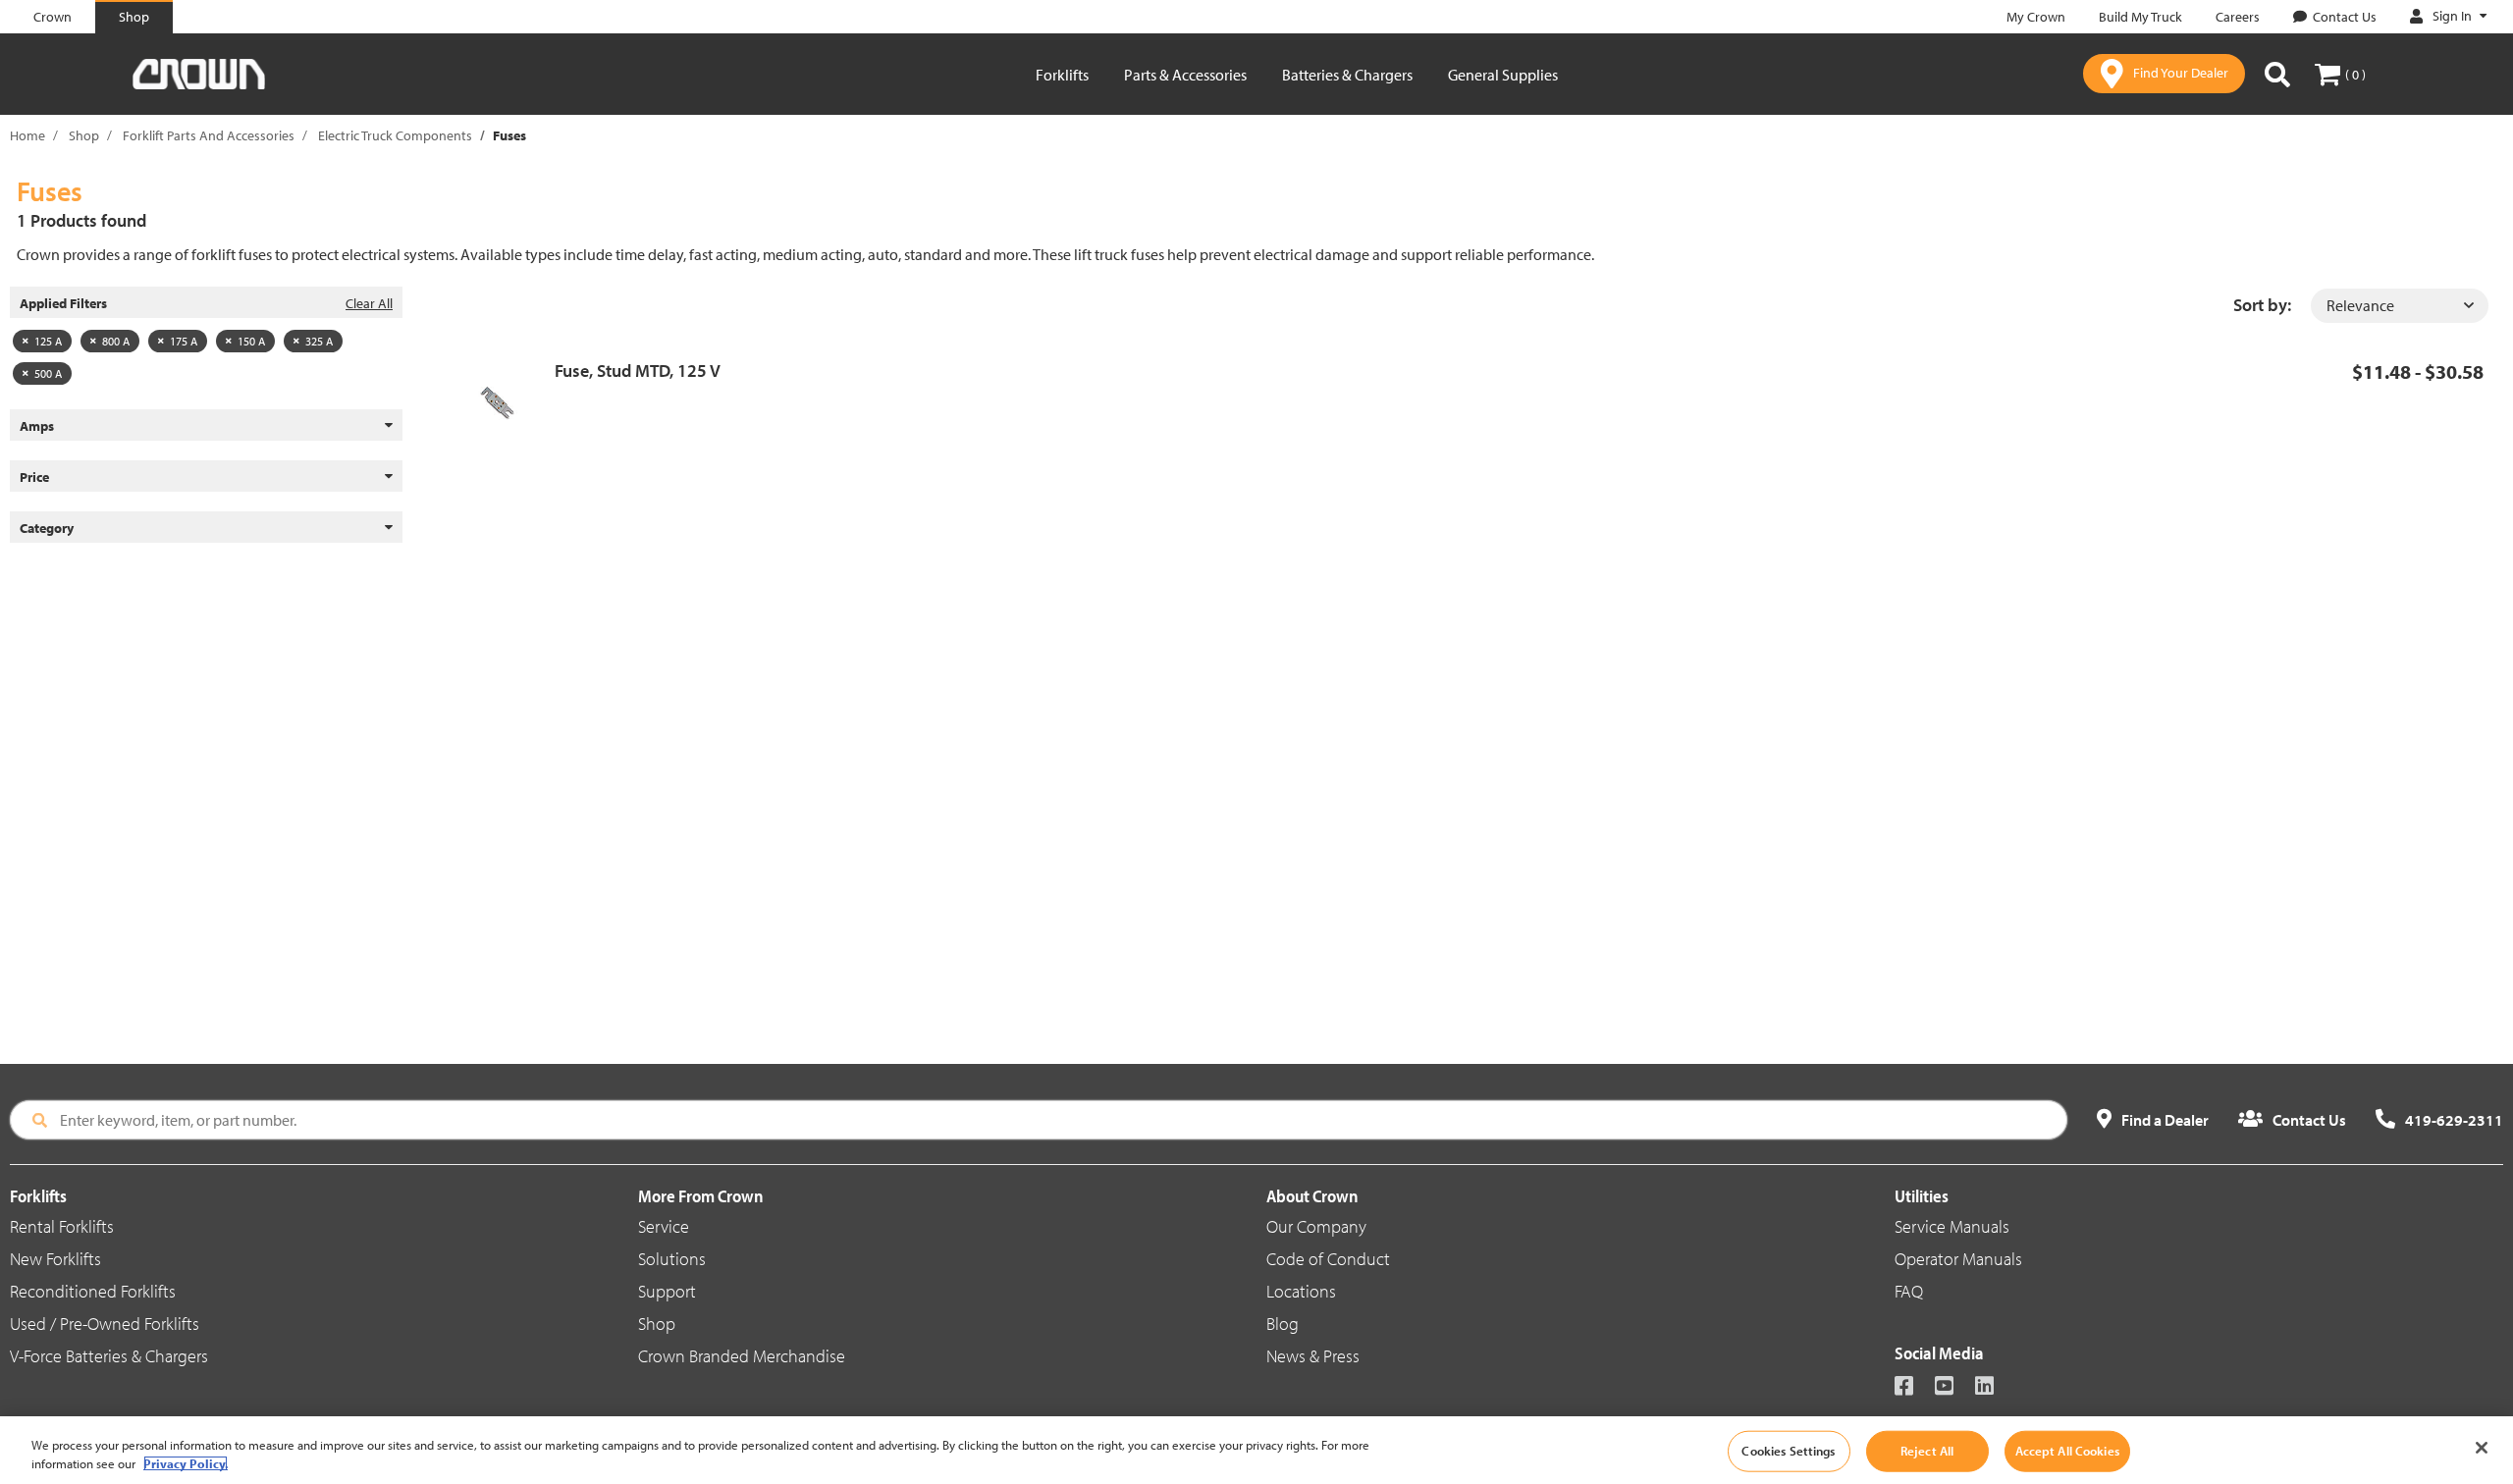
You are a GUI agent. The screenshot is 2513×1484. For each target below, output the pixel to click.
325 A (319, 341)
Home (27, 135)
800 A (116, 341)
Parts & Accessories (1185, 75)
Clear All (369, 303)
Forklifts (1062, 75)
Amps (37, 426)
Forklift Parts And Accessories (209, 135)
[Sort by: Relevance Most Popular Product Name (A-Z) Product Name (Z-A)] (2400, 306)
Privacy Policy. (186, 1463)
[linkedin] (1993, 1387)
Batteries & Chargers (1347, 75)
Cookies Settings (1788, 1451)
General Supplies (1503, 75)
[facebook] (1913, 1387)
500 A (48, 373)
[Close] (2482, 1448)
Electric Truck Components (395, 135)
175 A (184, 341)
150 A (251, 341)
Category (47, 528)
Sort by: (2262, 305)
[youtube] (1953, 1387)
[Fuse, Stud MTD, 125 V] (503, 402)
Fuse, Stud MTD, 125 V (638, 371)
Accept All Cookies (2067, 1451)
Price (34, 477)
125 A (48, 341)
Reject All (1927, 1451)
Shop (84, 135)
